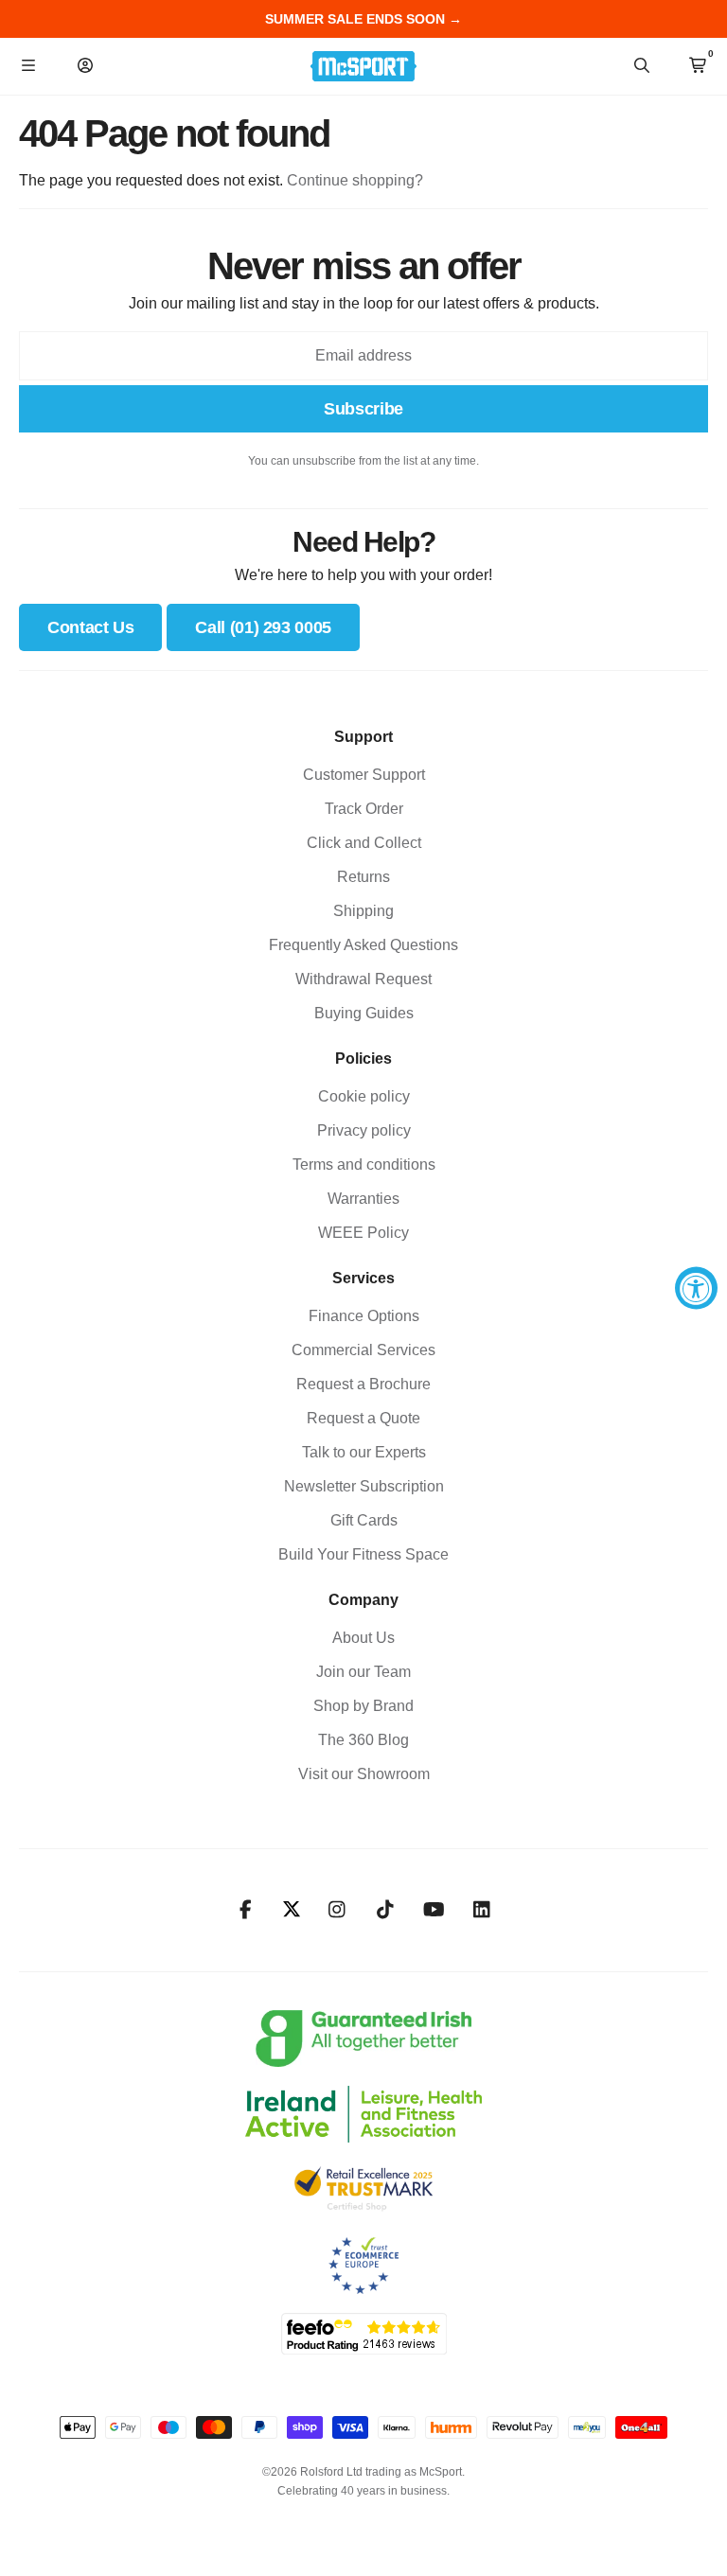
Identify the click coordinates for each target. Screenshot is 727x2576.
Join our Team (363, 1672)
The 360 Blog (363, 1740)
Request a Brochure (363, 1384)
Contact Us (90, 627)
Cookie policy (364, 1096)
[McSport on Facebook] (246, 1910)
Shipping (363, 911)
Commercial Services (363, 1350)
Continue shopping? (355, 180)
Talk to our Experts (364, 1452)
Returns (363, 877)
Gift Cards (364, 1520)
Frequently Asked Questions (363, 945)
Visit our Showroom (364, 1774)
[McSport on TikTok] (386, 1910)
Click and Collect (364, 843)
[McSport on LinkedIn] (482, 1910)
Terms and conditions (364, 1164)
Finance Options (364, 1316)
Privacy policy (364, 1130)
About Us (363, 1638)
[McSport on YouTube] (434, 1910)
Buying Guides (364, 1013)
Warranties (363, 1199)
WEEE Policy (363, 1233)
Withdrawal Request (363, 979)
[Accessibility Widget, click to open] (696, 1288)
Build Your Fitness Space (363, 1554)
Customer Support (364, 775)
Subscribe (363, 409)
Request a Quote (363, 1418)
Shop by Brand (363, 1706)
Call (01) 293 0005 (263, 627)
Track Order (364, 809)
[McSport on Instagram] (337, 1910)
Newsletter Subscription (364, 1486)
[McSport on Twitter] (292, 1910)
